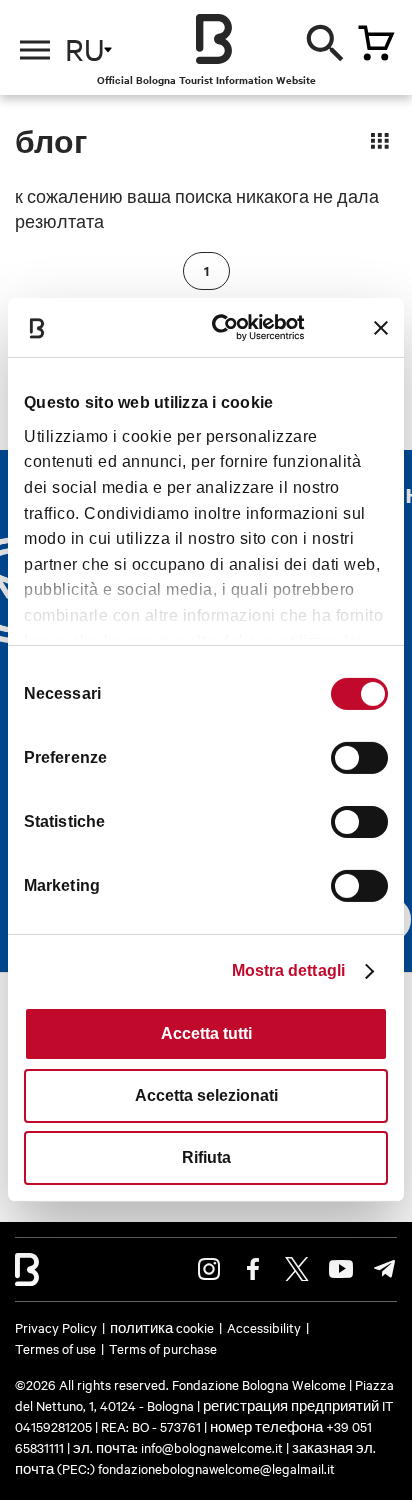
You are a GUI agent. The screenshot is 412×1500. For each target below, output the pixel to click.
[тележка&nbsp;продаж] (376, 43)
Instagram (209, 1269)
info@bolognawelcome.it (212, 1447)
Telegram (385, 1269)
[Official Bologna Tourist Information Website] (214, 39)
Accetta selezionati (206, 1095)
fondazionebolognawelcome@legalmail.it (216, 1468)
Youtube (341, 1269)
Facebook (253, 1269)
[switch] (359, 758)
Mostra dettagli (289, 970)
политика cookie (162, 1327)
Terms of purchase (163, 1348)
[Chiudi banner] (381, 328)
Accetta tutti (206, 1033)
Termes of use (55, 1348)
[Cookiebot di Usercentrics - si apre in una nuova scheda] (227, 327)
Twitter (297, 1269)
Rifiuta (206, 1157)
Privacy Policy (56, 1327)
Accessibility (264, 1327)
